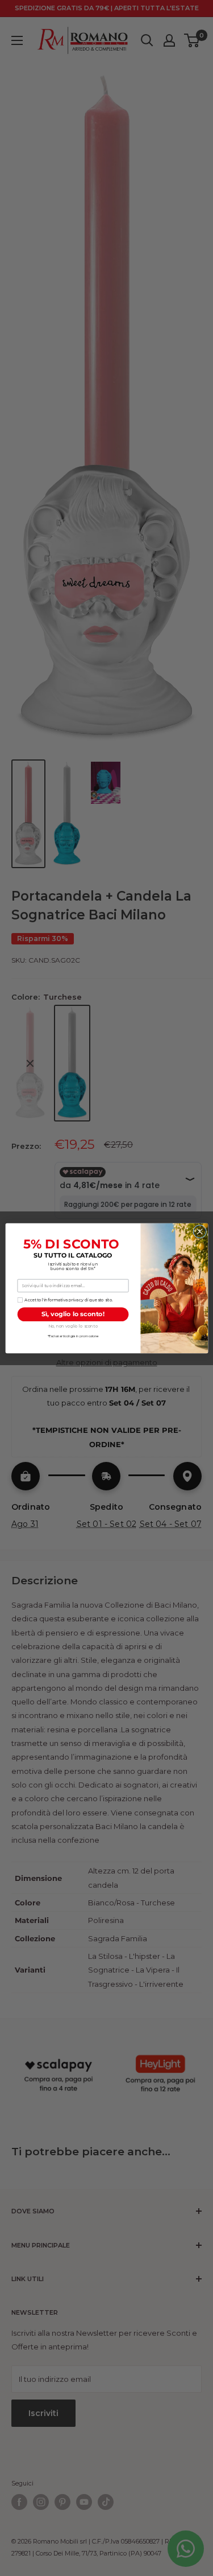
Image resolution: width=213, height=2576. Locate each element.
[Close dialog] (199, 1231)
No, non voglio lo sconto (72, 1326)
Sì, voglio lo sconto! (73, 1314)
